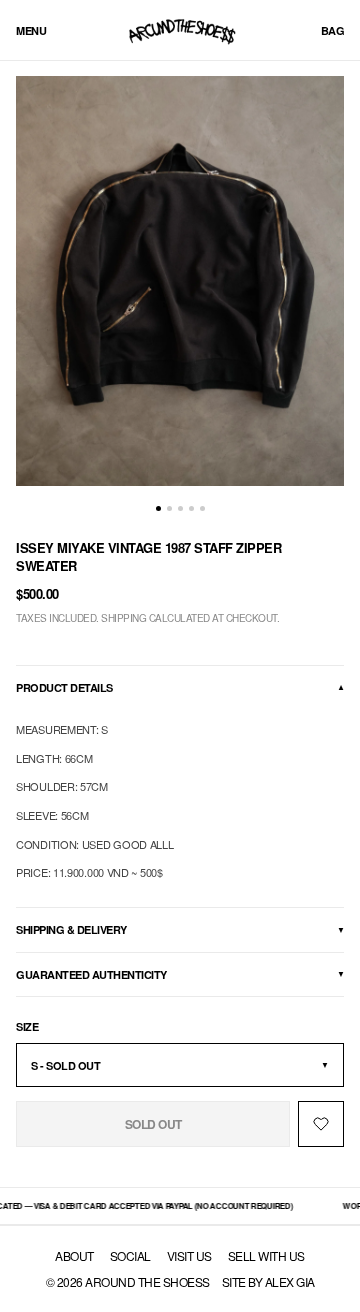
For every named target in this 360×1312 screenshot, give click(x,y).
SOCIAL (130, 1256)
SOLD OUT (153, 1124)
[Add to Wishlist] (321, 1124)
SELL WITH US (266, 1256)
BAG (333, 30)
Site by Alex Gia (268, 1281)
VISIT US (189, 1256)
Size (27, 1026)
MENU (31, 30)
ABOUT (74, 1256)
